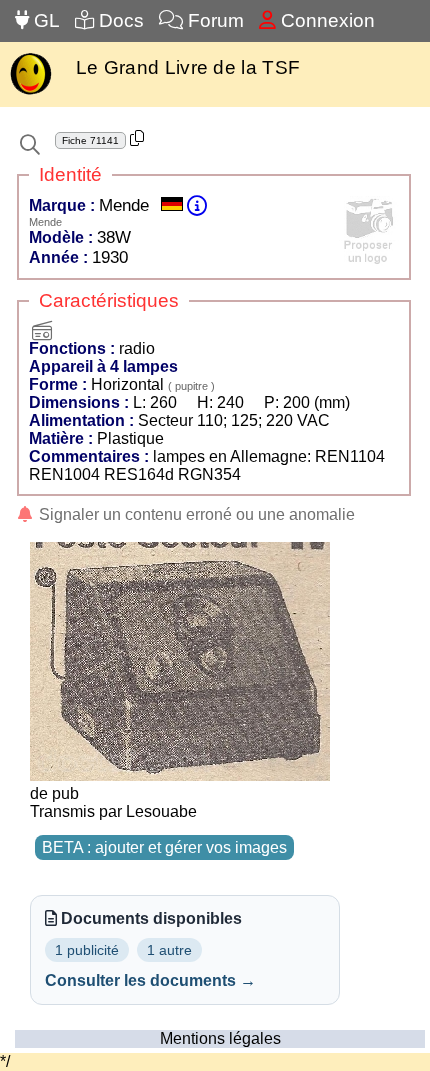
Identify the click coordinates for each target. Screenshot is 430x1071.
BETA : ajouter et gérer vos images (164, 847)
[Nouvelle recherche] (30, 145)
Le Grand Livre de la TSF (188, 67)
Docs (119, 20)
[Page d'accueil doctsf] (30, 92)
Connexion (325, 20)
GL (44, 20)
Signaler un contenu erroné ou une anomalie (195, 514)
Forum (213, 20)
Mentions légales (220, 1038)
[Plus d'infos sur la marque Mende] (197, 205)
